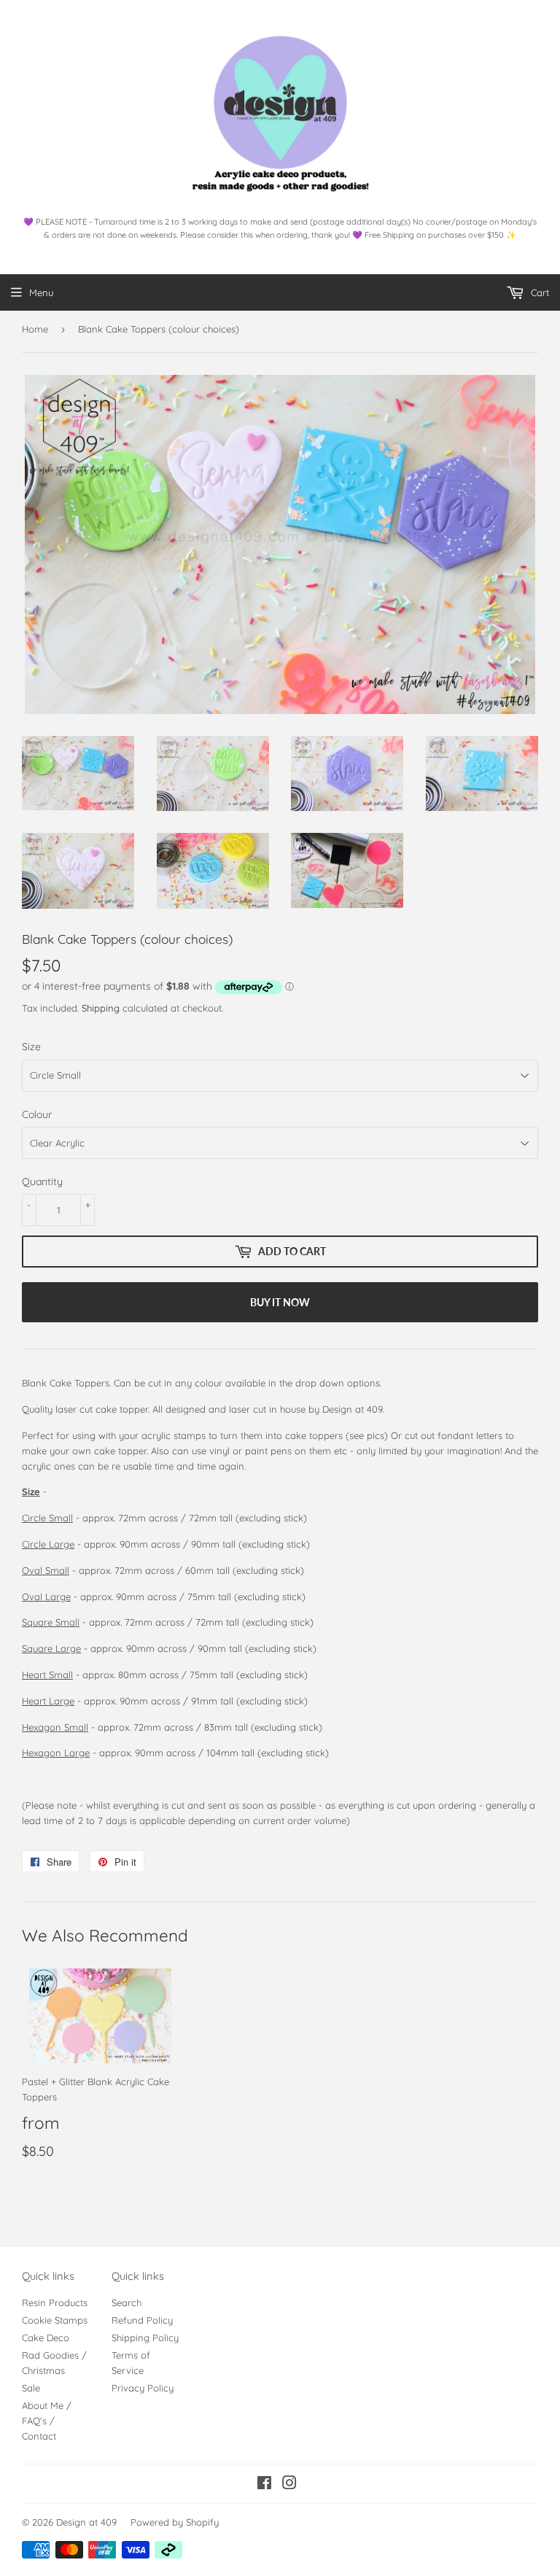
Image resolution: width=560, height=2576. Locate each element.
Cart (538, 292)
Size (31, 1047)
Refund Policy (142, 2320)
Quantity (42, 1182)
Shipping (101, 1008)
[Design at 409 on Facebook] (264, 2485)
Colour (37, 1114)
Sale (31, 2388)
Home (35, 329)
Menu (41, 292)
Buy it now (280, 1302)
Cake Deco (46, 2338)
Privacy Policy (143, 2388)
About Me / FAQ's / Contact (47, 2421)
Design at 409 (86, 2522)
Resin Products (55, 2303)
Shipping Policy (145, 2338)
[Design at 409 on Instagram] (289, 2485)
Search (127, 2303)
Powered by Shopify (175, 2522)
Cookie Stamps (55, 2320)
